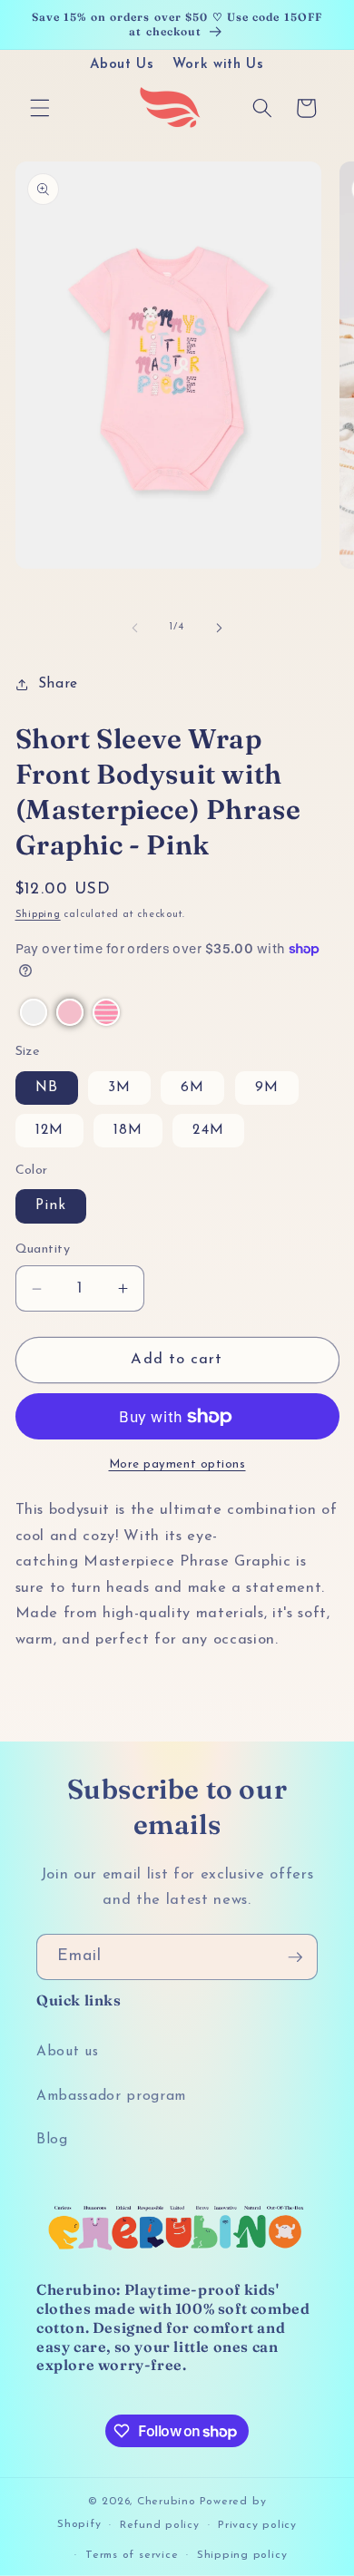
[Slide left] (135, 628)
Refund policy (160, 2525)
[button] (40, 108)
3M (119, 1088)
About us (67, 2052)
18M (128, 1130)
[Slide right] (219, 628)
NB (47, 1088)
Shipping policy (242, 2555)
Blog (52, 2140)
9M (267, 1088)
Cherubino (167, 2502)
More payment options (177, 1464)
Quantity (43, 1249)
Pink (51, 1205)
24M (208, 1130)
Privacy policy (257, 2525)
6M (192, 1088)
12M (49, 1130)
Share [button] (58, 684)
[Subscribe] (295, 1957)
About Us (122, 65)
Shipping (38, 915)
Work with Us (218, 65)
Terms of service (132, 2555)
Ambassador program (111, 2096)
